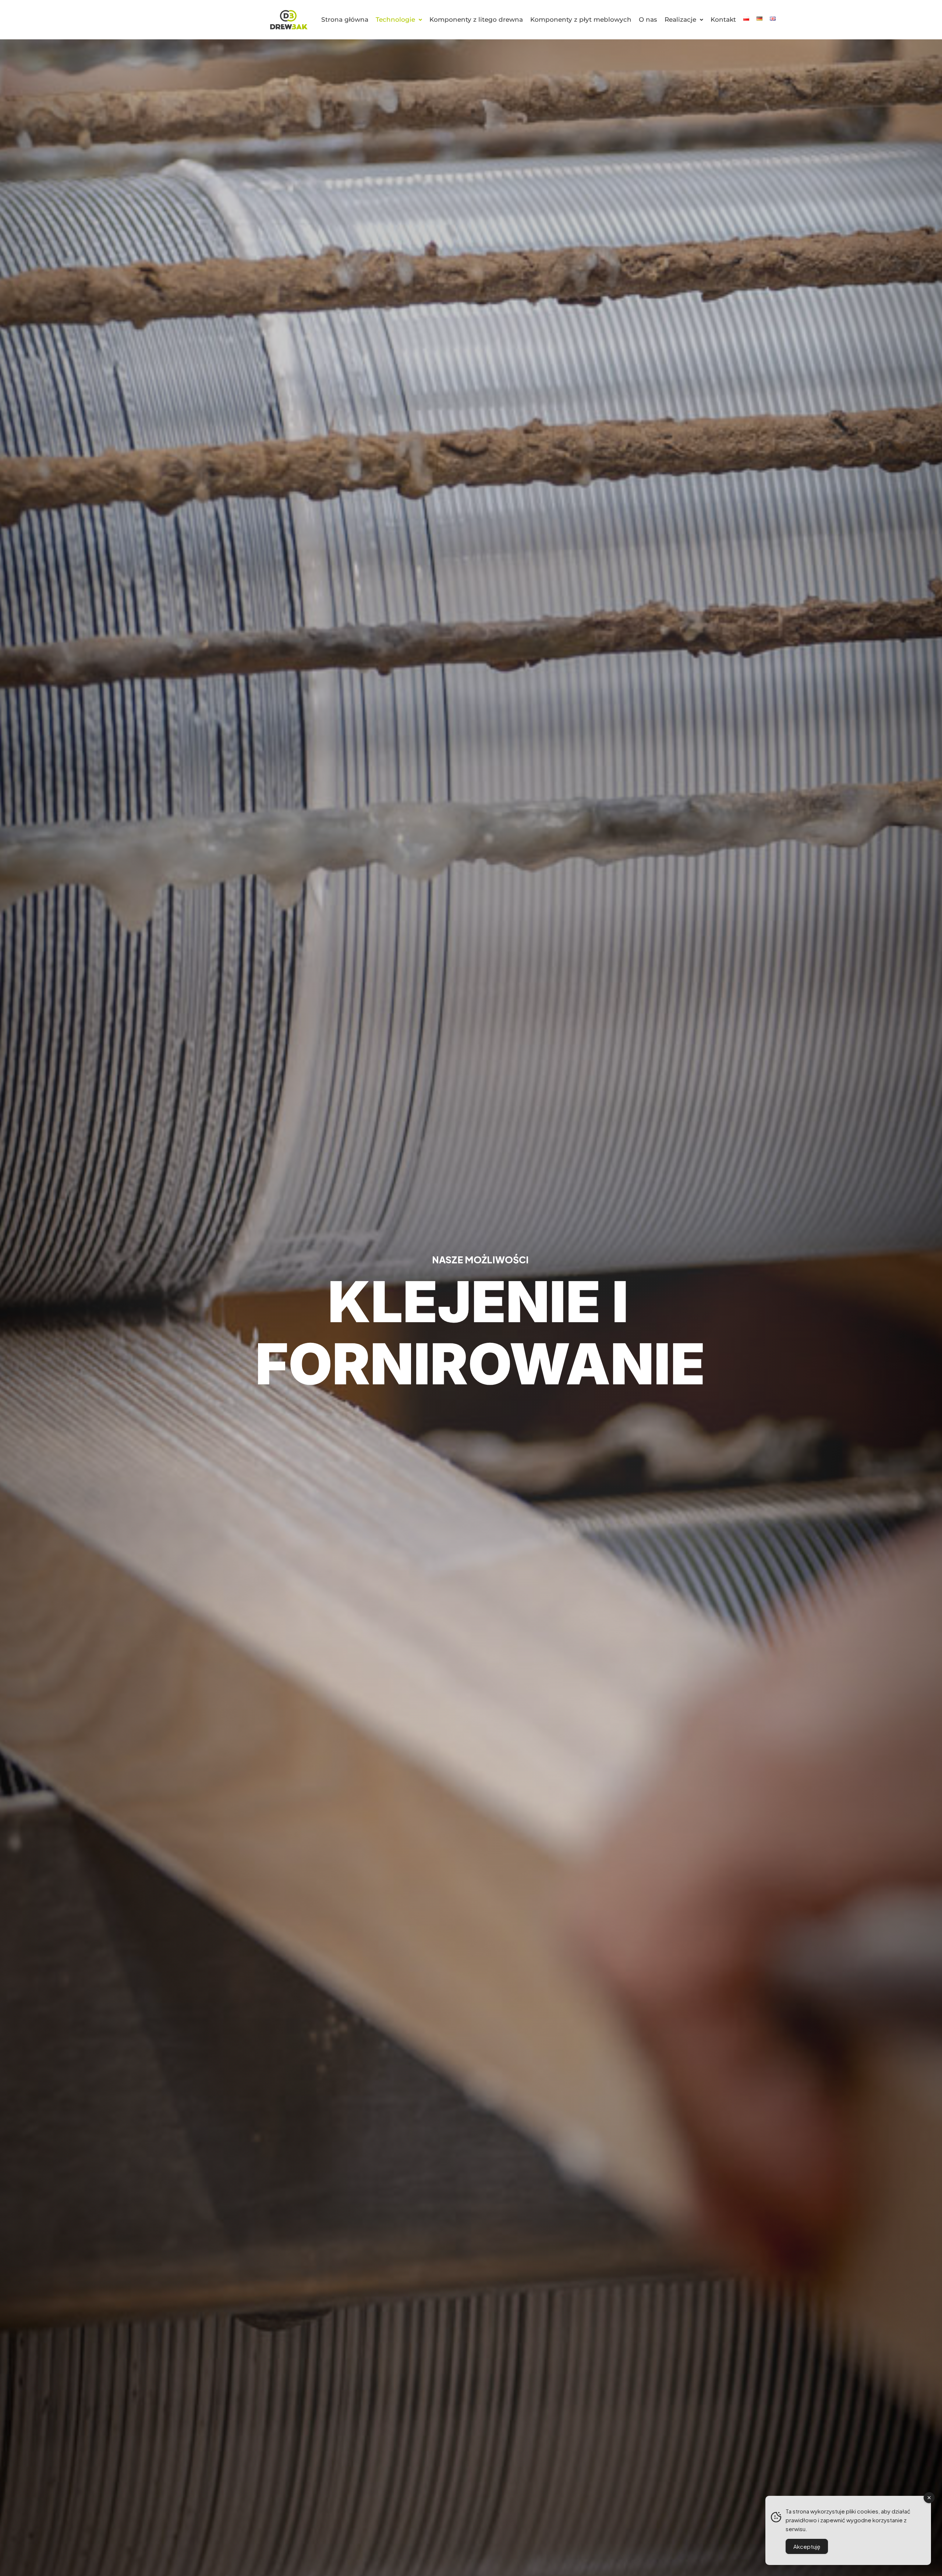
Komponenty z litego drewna (476, 19)
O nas (648, 19)
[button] (399, 20)
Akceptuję (807, 2546)
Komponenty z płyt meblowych (581, 19)
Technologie (395, 19)
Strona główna (345, 19)
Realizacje (680, 19)
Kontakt (723, 19)
